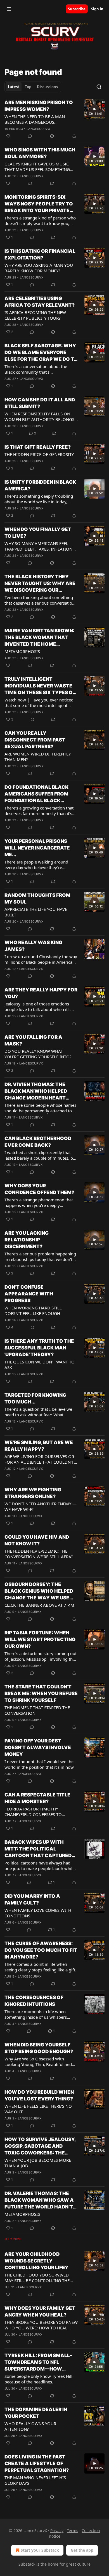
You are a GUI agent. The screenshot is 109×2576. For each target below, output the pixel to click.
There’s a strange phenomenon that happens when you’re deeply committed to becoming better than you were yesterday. (39, 1202)
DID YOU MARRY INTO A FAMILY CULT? (32, 1899)
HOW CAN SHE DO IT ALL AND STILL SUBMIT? (40, 403)
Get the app (82, 2550)
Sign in (97, 9)
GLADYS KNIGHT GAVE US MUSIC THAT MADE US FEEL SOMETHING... (39, 167)
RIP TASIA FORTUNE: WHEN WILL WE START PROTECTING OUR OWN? (40, 1639)
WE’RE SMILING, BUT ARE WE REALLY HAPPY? (39, 1446)
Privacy (57, 2531)
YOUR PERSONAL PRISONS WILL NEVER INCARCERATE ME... (37, 848)
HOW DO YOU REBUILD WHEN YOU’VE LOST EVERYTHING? (39, 2095)
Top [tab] (28, 87)
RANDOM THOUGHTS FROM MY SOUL (37, 899)
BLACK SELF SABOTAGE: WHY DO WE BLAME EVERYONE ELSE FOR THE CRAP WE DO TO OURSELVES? (41, 353)
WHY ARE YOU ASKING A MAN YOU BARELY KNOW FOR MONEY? (39, 268)
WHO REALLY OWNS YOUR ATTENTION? (30, 2426)
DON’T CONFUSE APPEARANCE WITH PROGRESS (29, 1294)
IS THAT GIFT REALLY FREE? (38, 447)
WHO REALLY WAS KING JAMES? (33, 946)
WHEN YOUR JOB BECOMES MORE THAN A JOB (38, 2163)
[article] (54, 119)
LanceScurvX (38, 129)
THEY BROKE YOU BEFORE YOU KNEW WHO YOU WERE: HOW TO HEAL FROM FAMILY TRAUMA (41, 2325)
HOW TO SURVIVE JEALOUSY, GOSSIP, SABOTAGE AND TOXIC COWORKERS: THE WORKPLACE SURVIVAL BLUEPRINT (40, 2146)
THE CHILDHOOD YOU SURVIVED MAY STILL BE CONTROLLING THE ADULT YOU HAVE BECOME (37, 2278)
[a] (94, 109)
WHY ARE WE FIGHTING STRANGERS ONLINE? (33, 1493)
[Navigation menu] (9, 9)
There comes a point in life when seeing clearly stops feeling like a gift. (40, 1967)
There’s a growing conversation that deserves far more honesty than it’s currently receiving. (39, 811)
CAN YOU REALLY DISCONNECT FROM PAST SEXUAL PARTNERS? (35, 740)
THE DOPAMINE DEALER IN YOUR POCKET (36, 2413)
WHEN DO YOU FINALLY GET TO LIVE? (38, 533)
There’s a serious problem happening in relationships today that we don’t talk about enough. (40, 1257)
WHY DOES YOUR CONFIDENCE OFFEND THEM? (39, 1189)
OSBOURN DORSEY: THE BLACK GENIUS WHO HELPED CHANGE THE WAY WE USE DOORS (39, 1591)
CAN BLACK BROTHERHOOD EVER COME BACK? (38, 1142)
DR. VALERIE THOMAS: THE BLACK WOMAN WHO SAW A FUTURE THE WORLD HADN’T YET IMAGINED (39, 2200)
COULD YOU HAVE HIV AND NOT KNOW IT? (37, 1540)
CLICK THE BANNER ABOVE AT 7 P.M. (40, 1605)
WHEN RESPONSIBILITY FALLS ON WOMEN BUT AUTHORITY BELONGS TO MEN (39, 417)
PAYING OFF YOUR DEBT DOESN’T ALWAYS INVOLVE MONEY (38, 1747)
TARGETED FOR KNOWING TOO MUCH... (35, 1398)
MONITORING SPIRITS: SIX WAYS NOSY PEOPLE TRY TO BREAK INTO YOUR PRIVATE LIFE (39, 204)
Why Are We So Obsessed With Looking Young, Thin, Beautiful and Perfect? (38, 2062)
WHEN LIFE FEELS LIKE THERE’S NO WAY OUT (38, 2109)
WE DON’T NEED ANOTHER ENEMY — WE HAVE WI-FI (41, 1506)
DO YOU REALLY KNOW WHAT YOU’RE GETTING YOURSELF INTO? (38, 1054)
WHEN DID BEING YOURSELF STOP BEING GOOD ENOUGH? (39, 2048)
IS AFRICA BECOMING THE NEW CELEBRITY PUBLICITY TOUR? (35, 315)
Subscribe (77, 9)
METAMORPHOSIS (22, 651)
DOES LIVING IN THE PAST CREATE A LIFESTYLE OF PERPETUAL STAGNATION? (37, 2463)
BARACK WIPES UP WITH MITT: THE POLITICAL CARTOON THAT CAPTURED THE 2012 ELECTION (38, 1849)
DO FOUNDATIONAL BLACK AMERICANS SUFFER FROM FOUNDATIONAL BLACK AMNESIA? (36, 794)
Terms (73, 2531)
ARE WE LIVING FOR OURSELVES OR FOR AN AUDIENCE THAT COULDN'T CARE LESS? (39, 1459)
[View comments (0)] (30, 136)
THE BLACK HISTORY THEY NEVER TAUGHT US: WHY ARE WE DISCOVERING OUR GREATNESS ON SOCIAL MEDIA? (40, 584)
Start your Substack (40, 2550)
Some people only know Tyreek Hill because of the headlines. (38, 2379)
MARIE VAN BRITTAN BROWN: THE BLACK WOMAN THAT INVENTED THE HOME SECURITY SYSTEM (39, 638)
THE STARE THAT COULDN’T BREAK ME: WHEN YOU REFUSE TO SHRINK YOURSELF (41, 1693)
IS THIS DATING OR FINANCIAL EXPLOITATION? (40, 254)
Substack (27, 2564)
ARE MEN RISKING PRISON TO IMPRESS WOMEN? (39, 106)
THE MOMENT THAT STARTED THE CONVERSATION (37, 1710)
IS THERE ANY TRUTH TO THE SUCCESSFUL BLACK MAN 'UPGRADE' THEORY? (39, 1348)
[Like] (8, 136)
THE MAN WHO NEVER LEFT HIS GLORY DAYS (35, 2480)
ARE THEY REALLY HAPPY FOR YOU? (41, 993)
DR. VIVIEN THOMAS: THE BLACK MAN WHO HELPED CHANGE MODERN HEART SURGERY (36, 1091)
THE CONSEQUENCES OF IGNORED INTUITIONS (34, 2001)
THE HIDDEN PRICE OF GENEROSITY (39, 454)
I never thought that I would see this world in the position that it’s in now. (40, 1764)
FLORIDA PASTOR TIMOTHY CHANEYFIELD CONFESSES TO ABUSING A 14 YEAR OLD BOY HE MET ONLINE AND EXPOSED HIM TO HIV (40, 1812)
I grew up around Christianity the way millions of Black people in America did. (41, 959)
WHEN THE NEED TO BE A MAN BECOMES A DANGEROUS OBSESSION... (35, 119)
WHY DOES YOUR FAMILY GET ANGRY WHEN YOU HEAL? (40, 2311)
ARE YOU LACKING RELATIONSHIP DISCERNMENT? (27, 1240)
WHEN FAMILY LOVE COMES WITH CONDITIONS (38, 1913)
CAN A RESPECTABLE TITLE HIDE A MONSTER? (37, 1798)
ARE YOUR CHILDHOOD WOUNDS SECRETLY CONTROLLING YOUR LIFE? (36, 2261)
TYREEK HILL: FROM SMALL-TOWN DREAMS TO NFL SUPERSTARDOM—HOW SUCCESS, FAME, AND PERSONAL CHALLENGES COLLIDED (38, 2362)
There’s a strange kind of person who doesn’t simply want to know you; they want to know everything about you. (40, 221)
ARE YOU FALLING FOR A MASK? (33, 1040)
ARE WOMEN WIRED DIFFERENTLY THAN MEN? (38, 757)
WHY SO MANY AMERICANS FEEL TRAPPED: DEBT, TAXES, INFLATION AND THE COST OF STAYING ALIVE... (39, 546)
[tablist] (33, 87)
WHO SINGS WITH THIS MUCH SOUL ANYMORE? (40, 153)
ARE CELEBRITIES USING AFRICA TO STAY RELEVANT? (40, 302)
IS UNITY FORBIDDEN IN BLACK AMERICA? (40, 485)
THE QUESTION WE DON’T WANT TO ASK (40, 1365)
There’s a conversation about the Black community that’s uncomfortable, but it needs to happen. (36, 369)
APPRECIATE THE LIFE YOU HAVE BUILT (36, 912)
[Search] (99, 87)
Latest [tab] (14, 87)
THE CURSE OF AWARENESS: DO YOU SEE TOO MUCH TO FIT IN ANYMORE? (41, 1950)
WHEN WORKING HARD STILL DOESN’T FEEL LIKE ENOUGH (33, 1311)
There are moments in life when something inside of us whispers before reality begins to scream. (36, 2014)
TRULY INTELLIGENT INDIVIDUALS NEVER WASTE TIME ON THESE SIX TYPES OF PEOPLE (40, 686)
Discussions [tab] (47, 87)
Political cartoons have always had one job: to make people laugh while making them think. (40, 1866)
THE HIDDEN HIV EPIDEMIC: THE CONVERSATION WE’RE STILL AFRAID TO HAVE (40, 1554)
